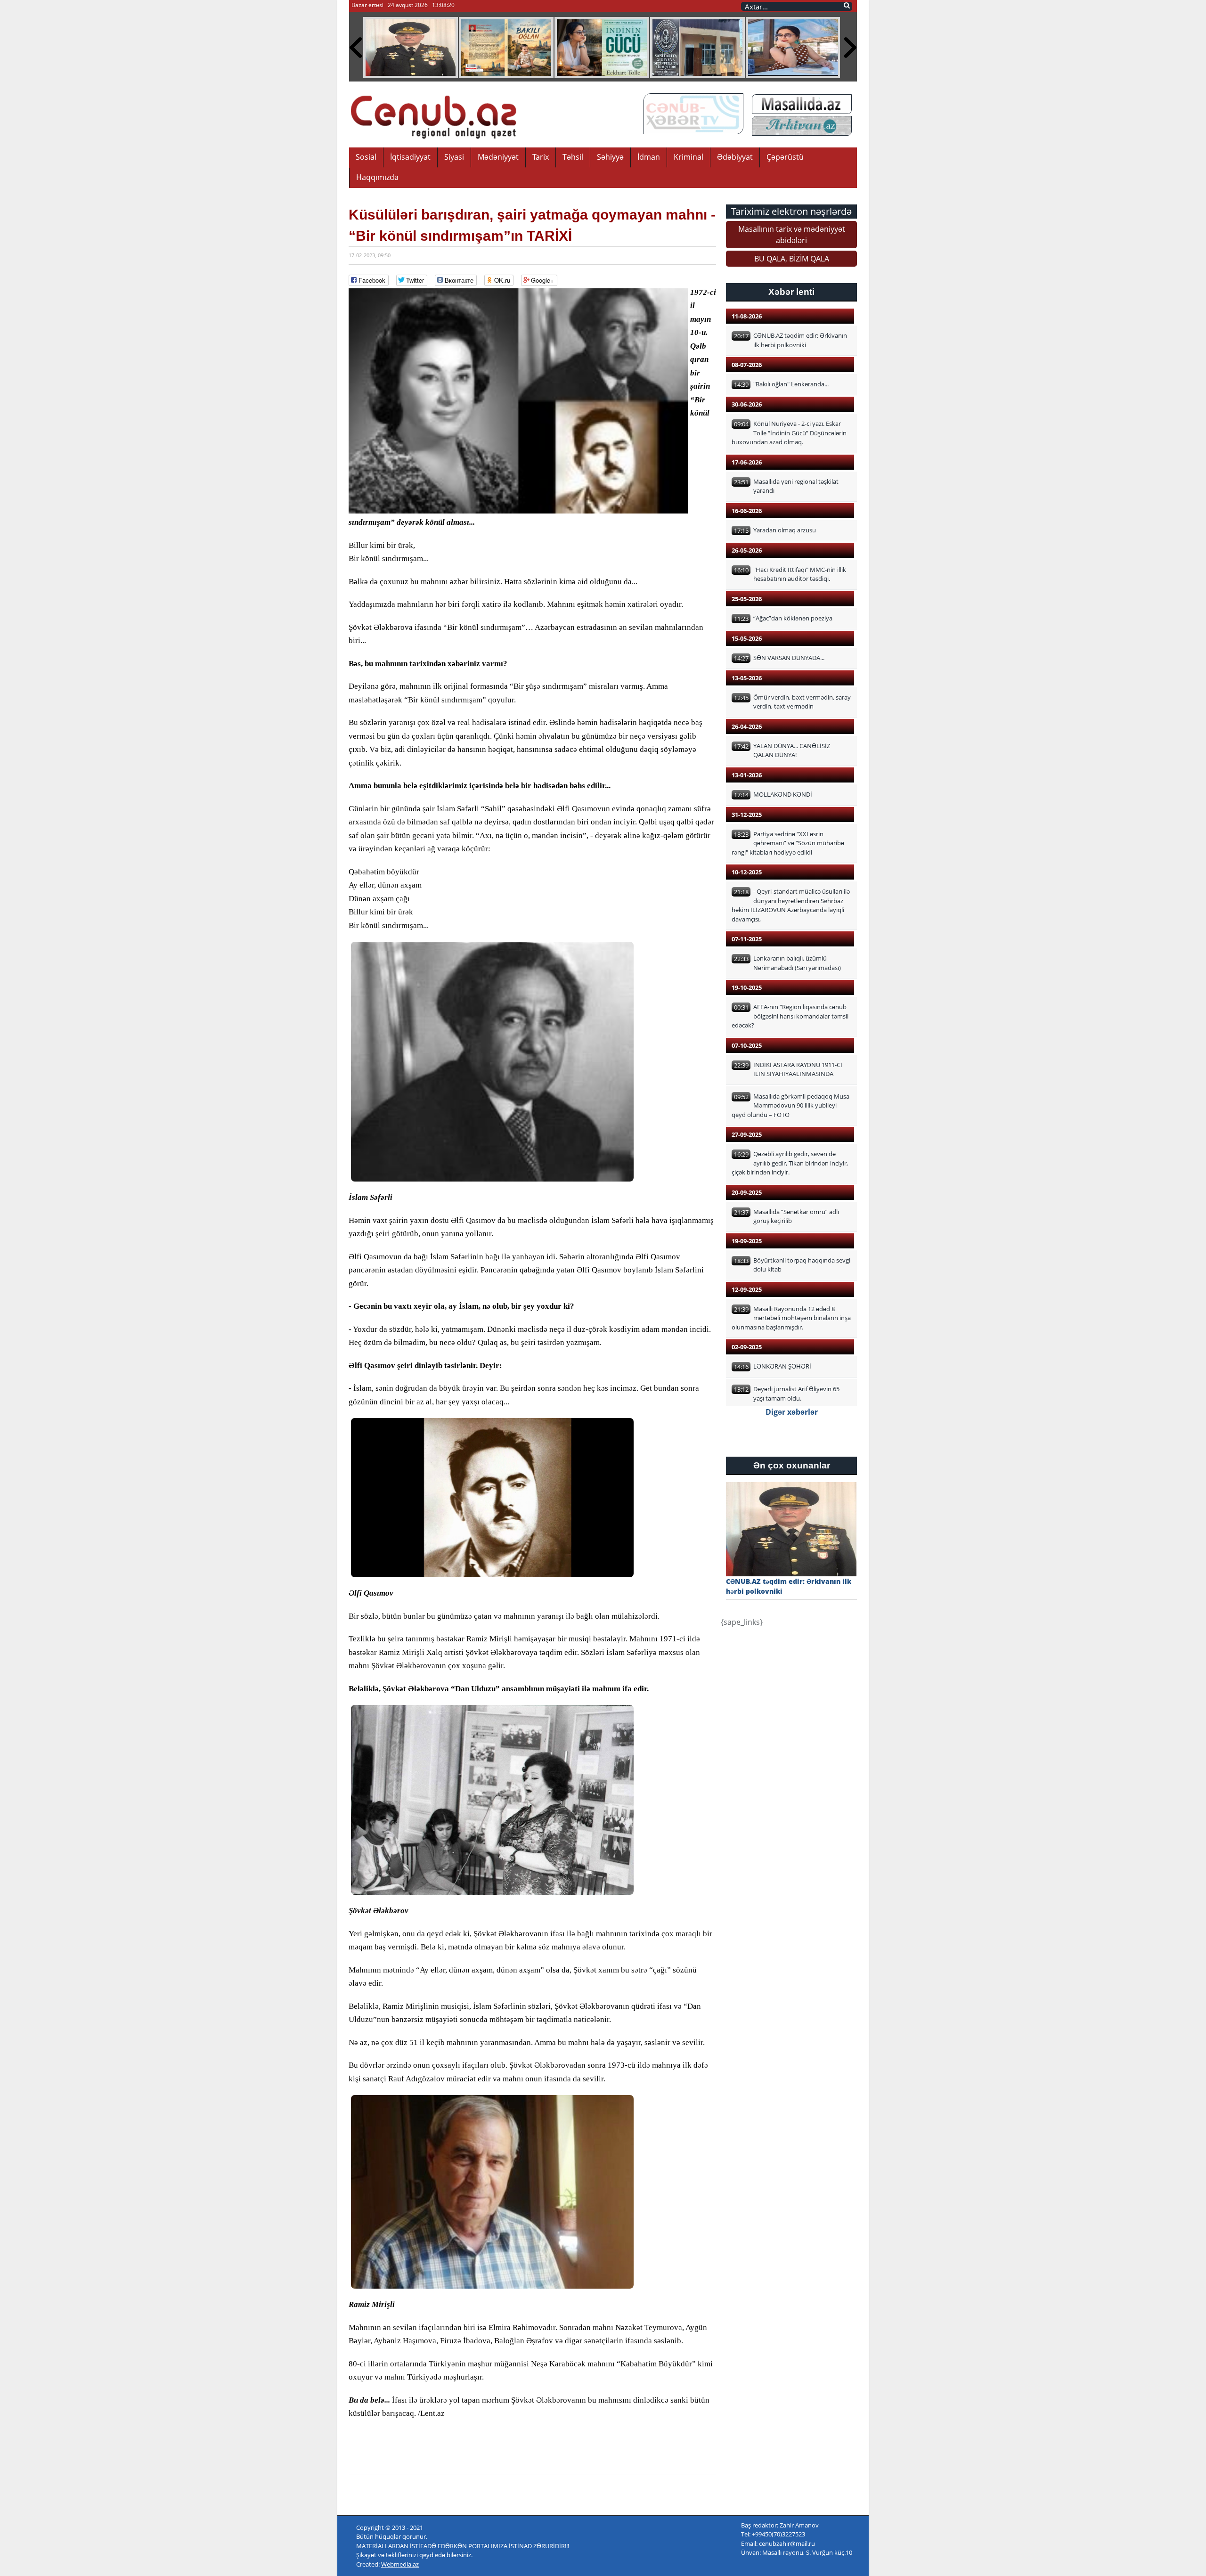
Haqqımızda (377, 177)
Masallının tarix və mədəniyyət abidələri (792, 235)
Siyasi (454, 157)
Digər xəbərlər (792, 1412)
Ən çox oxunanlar (792, 1465)
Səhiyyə (610, 157)
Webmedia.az (400, 2564)
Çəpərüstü (785, 157)
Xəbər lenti (791, 292)
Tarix (541, 157)
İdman (649, 157)
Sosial (366, 157)
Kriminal (689, 157)
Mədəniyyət (498, 157)
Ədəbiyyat (735, 157)
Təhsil (573, 157)
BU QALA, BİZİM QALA (792, 259)
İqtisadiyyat (410, 157)
